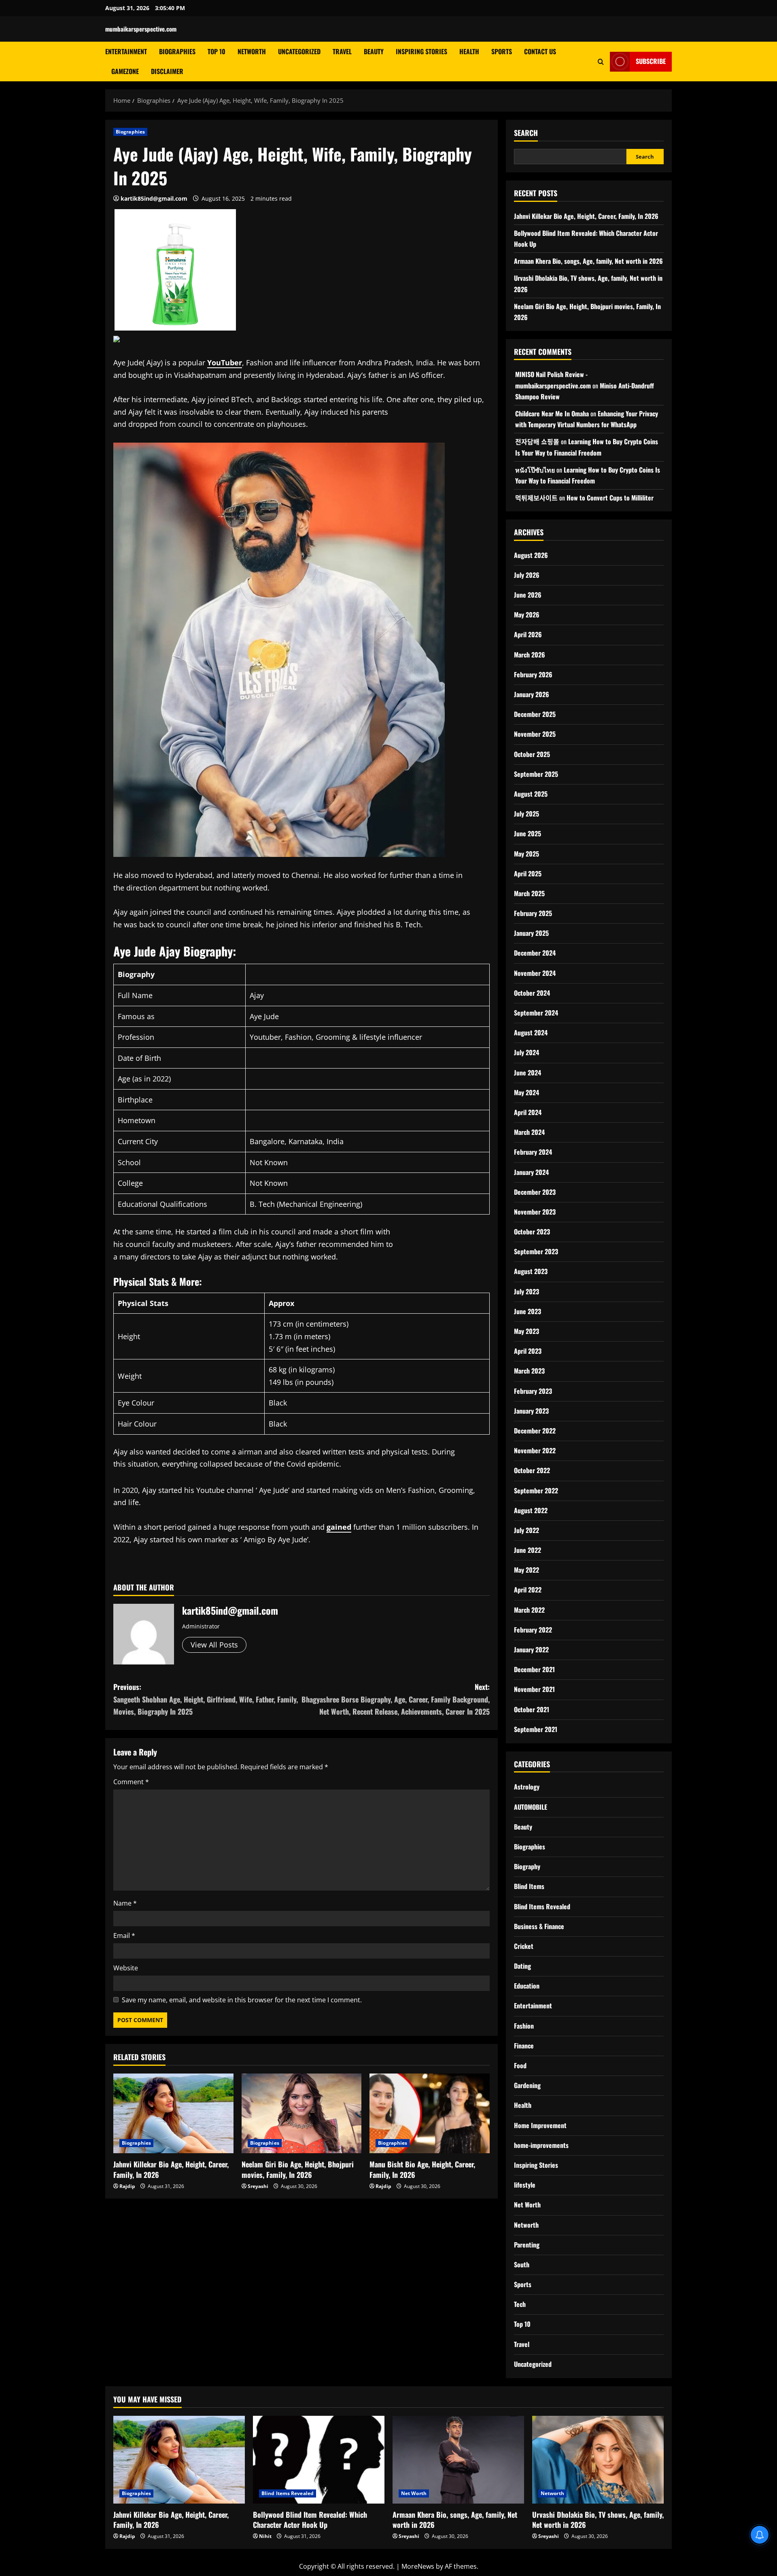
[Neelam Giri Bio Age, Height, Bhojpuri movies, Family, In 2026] (302, 2114)
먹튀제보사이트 (536, 498)
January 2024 (531, 1172)
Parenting (527, 2245)
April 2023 (528, 1351)
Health (469, 51)
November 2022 (535, 1450)
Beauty (374, 51)
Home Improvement (540, 2125)
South (522, 2264)
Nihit (265, 2536)
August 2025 (531, 794)
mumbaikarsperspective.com (141, 29)
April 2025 (528, 874)
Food (520, 2065)
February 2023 (533, 1391)
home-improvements (541, 2145)
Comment (131, 1782)
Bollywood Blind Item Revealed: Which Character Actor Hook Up (310, 2520)
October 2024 (532, 993)
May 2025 (526, 854)
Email (124, 1936)
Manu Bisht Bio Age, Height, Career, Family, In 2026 (422, 2169)
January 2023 (531, 1411)
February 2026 (533, 674)
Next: (396, 1699)
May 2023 (526, 1331)
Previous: (206, 1699)
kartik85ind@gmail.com (154, 198)
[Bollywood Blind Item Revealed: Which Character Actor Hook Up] (319, 2460)
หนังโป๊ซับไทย (535, 470)
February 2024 (533, 1152)
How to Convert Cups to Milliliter (610, 498)
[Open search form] (601, 61)
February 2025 (533, 913)
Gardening (527, 2085)
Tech (520, 2304)
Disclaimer (167, 71)
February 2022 (533, 1630)
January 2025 (531, 933)
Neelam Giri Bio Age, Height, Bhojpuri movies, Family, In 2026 (298, 2169)
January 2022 (531, 1649)
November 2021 (534, 1689)
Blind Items (529, 1886)
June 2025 (528, 833)
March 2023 (529, 1371)
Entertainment (126, 51)
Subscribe (651, 61)
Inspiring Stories (421, 51)
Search (526, 133)
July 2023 (526, 1291)
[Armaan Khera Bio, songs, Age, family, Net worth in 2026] (458, 2460)
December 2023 (535, 1192)
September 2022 (536, 1490)
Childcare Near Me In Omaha (552, 413)
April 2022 (528, 1590)
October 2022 (532, 1470)
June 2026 (528, 595)
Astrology (527, 1787)
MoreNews (418, 2566)
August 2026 (531, 555)
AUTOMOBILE (531, 1807)
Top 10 (217, 51)
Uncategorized (299, 51)
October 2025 (532, 754)
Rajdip (127, 2186)
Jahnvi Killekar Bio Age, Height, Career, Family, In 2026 (171, 2169)
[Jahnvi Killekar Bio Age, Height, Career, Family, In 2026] (173, 2114)
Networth (252, 51)
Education (527, 1986)
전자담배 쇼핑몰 (537, 441)
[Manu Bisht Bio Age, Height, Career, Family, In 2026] (430, 2114)
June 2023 (528, 1311)
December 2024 (535, 953)
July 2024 (526, 1052)
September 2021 (536, 1729)
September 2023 (536, 1251)
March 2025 (529, 893)
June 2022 (528, 1550)
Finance (524, 2046)
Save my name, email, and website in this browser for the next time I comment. (242, 2000)
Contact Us (540, 51)
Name (125, 1903)
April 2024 (528, 1112)
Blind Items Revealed (542, 1906)
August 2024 (531, 1033)
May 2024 (526, 1092)
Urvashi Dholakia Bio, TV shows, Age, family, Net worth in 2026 (598, 2520)
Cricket (524, 1946)
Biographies (177, 51)
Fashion (524, 2026)
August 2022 (531, 1510)
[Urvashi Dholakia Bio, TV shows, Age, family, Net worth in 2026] (598, 2460)
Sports (502, 51)
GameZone (125, 71)
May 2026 (527, 615)
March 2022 (529, 1610)
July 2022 (526, 1530)
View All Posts (214, 1645)
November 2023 (535, 1212)
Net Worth (527, 2205)
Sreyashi (258, 2186)
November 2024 (535, 973)
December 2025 (535, 714)
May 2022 (526, 1570)
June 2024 (528, 1073)
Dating (522, 1966)
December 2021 (534, 1669)
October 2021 (532, 1709)
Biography (527, 1866)
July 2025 (526, 814)
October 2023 (532, 1232)
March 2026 (530, 655)
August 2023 (531, 1271)
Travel (342, 51)
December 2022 (535, 1431)
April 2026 (528, 634)
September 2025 (536, 774)
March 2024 (529, 1132)
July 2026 (527, 575)
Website (126, 1968)
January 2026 (532, 694)
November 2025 (535, 734)
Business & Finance (539, 1926)
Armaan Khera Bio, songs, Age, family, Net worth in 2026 (588, 261)
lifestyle (525, 2185)
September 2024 (536, 1013)
